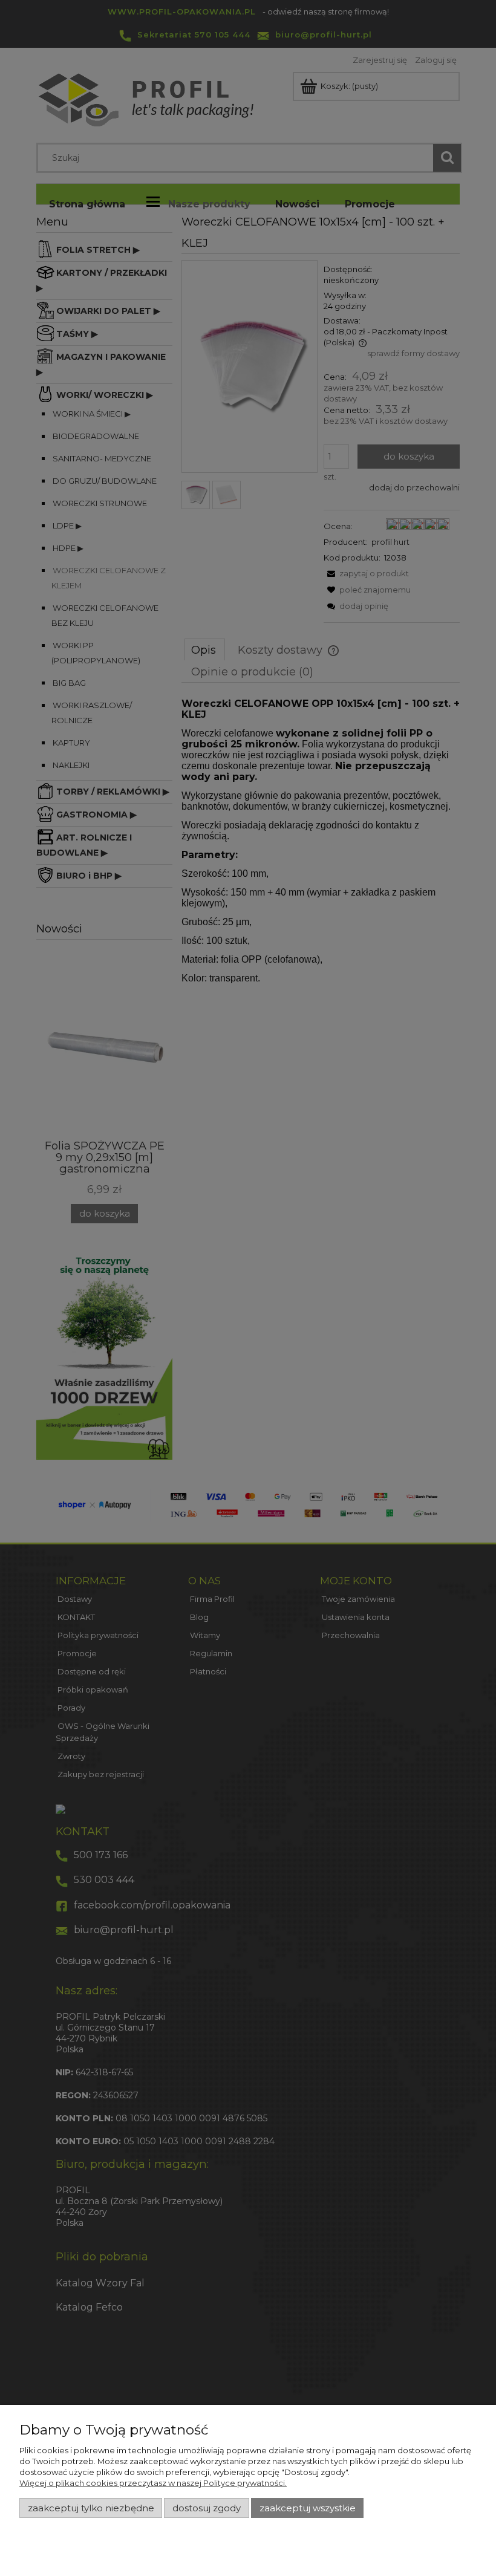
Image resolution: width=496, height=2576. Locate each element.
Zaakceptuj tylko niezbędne (91, 2508)
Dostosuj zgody (207, 2508)
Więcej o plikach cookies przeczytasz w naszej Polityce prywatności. (153, 2483)
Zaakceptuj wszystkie (308, 2508)
